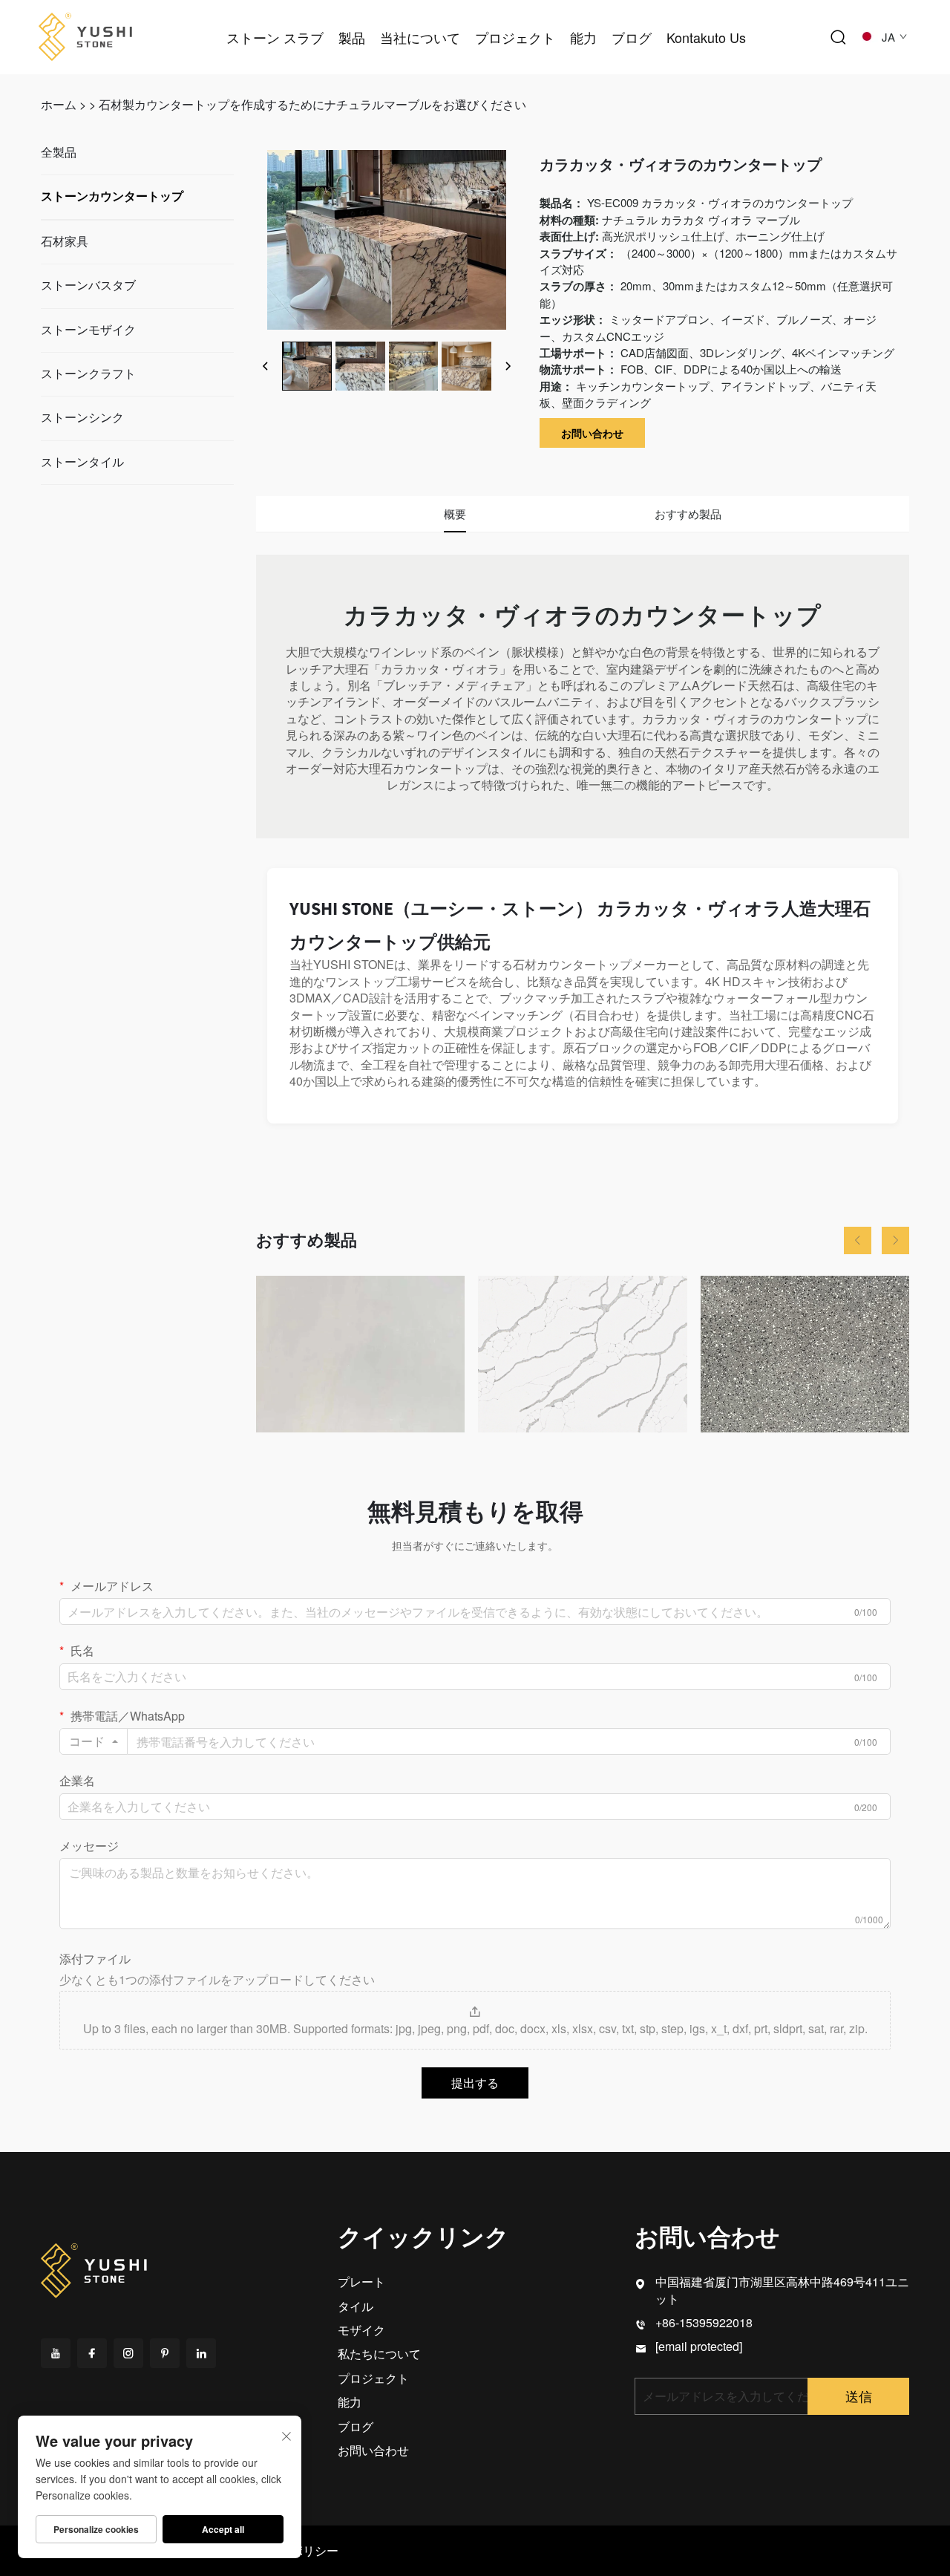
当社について (420, 37)
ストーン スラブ (275, 37)
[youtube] (56, 2353)
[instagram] (128, 2353)
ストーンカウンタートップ (112, 196)
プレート (361, 2282)
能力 (583, 37)
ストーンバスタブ (88, 286)
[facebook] (92, 2353)
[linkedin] (201, 2353)
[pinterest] (165, 2353)
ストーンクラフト (88, 374)
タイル (356, 2306)
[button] (858, 1240)
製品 (352, 37)
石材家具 (65, 242)
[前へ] (266, 366)
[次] (508, 366)
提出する (475, 2083)
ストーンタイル (82, 462)
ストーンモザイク (88, 330)
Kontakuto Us (706, 37)
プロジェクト (515, 37)
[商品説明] (95, 2268)
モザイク (361, 2330)
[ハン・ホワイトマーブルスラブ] (360, 1354)
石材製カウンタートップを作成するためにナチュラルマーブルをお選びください (312, 104)
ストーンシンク (82, 418)
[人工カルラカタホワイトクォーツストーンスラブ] (582, 1354)
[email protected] (699, 2346)
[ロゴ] (85, 35)
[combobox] (94, 1741)
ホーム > (63, 104)
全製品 (59, 153)
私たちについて (379, 2354)
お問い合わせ (592, 433)
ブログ (632, 37)
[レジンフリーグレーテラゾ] (805, 1354)
